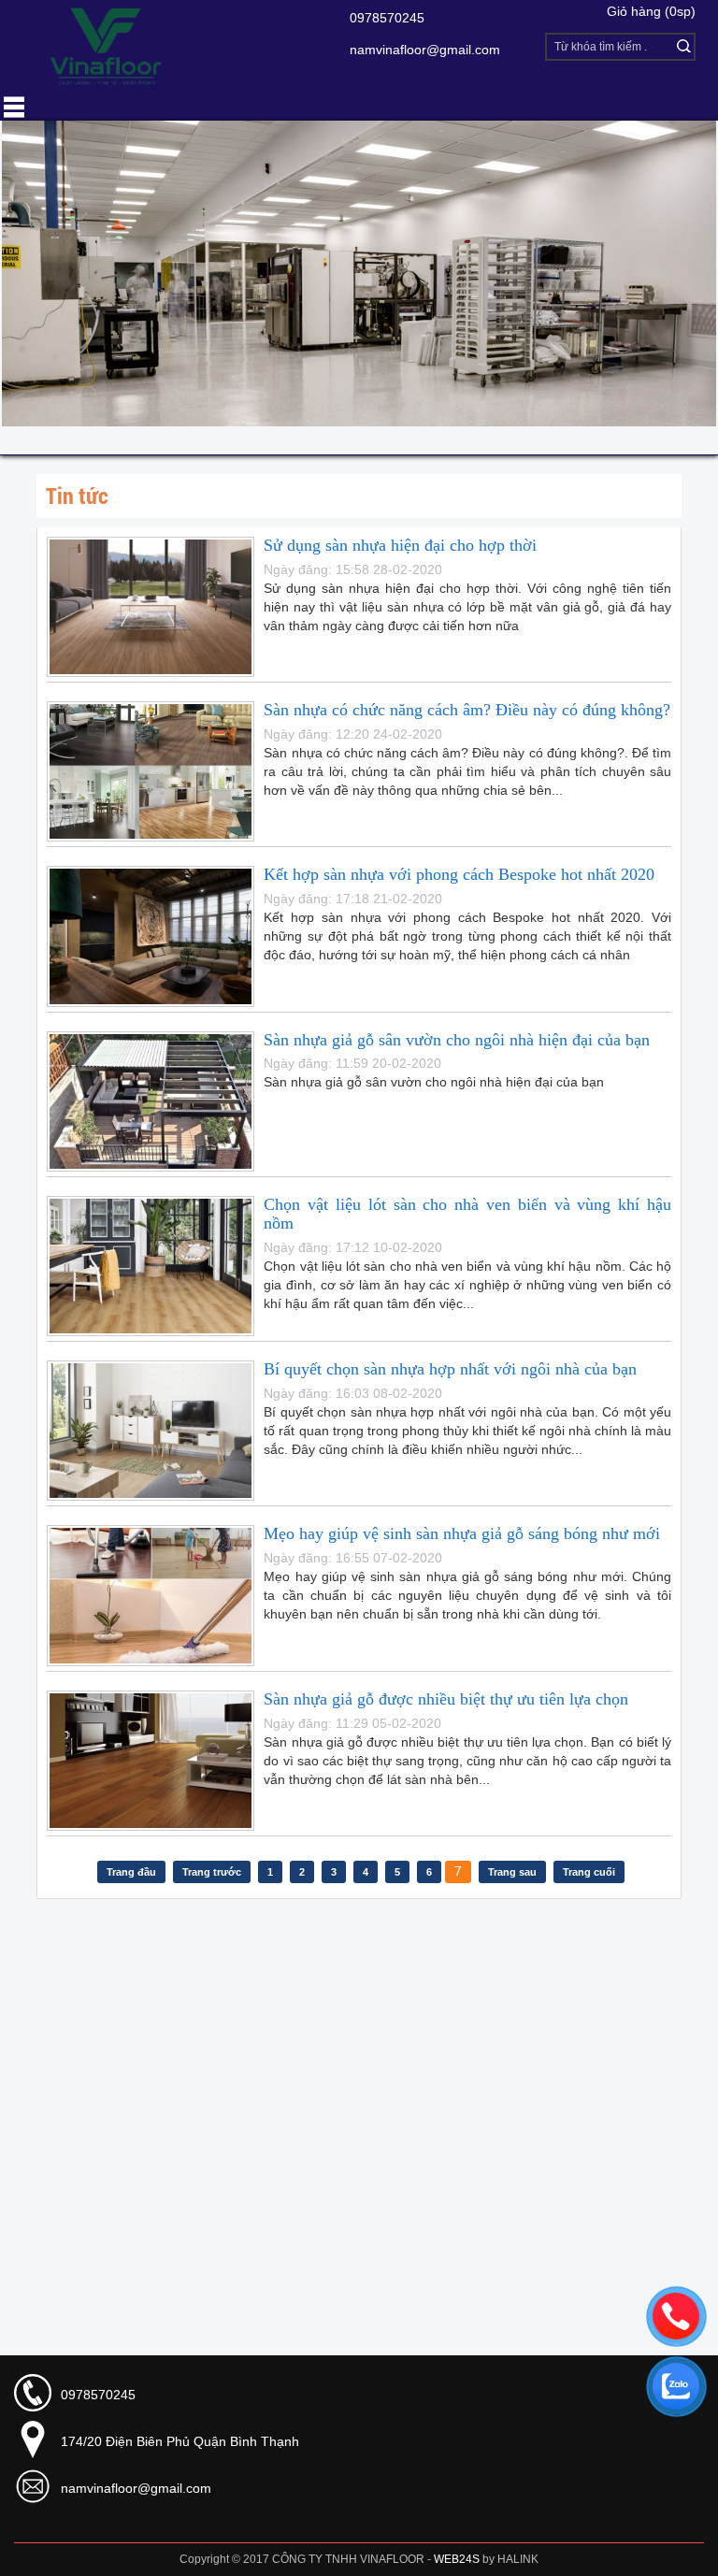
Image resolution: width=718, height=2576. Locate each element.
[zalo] (676, 2386)
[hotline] (676, 2316)
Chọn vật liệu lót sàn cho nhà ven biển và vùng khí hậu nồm (467, 1214)
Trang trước (212, 1872)
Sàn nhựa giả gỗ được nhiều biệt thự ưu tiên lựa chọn (446, 1699)
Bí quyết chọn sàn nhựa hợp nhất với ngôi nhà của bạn (450, 1369)
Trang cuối (589, 1872)
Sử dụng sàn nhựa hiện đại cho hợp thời (400, 545)
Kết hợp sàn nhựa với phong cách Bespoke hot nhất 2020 (459, 874)
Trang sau (512, 1872)
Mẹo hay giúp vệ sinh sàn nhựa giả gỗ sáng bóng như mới (462, 1533)
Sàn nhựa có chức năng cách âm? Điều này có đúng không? (467, 710)
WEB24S (457, 2559)
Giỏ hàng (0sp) (651, 11)
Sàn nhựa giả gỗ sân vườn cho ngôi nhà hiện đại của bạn (457, 1040)
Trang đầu (131, 1872)
